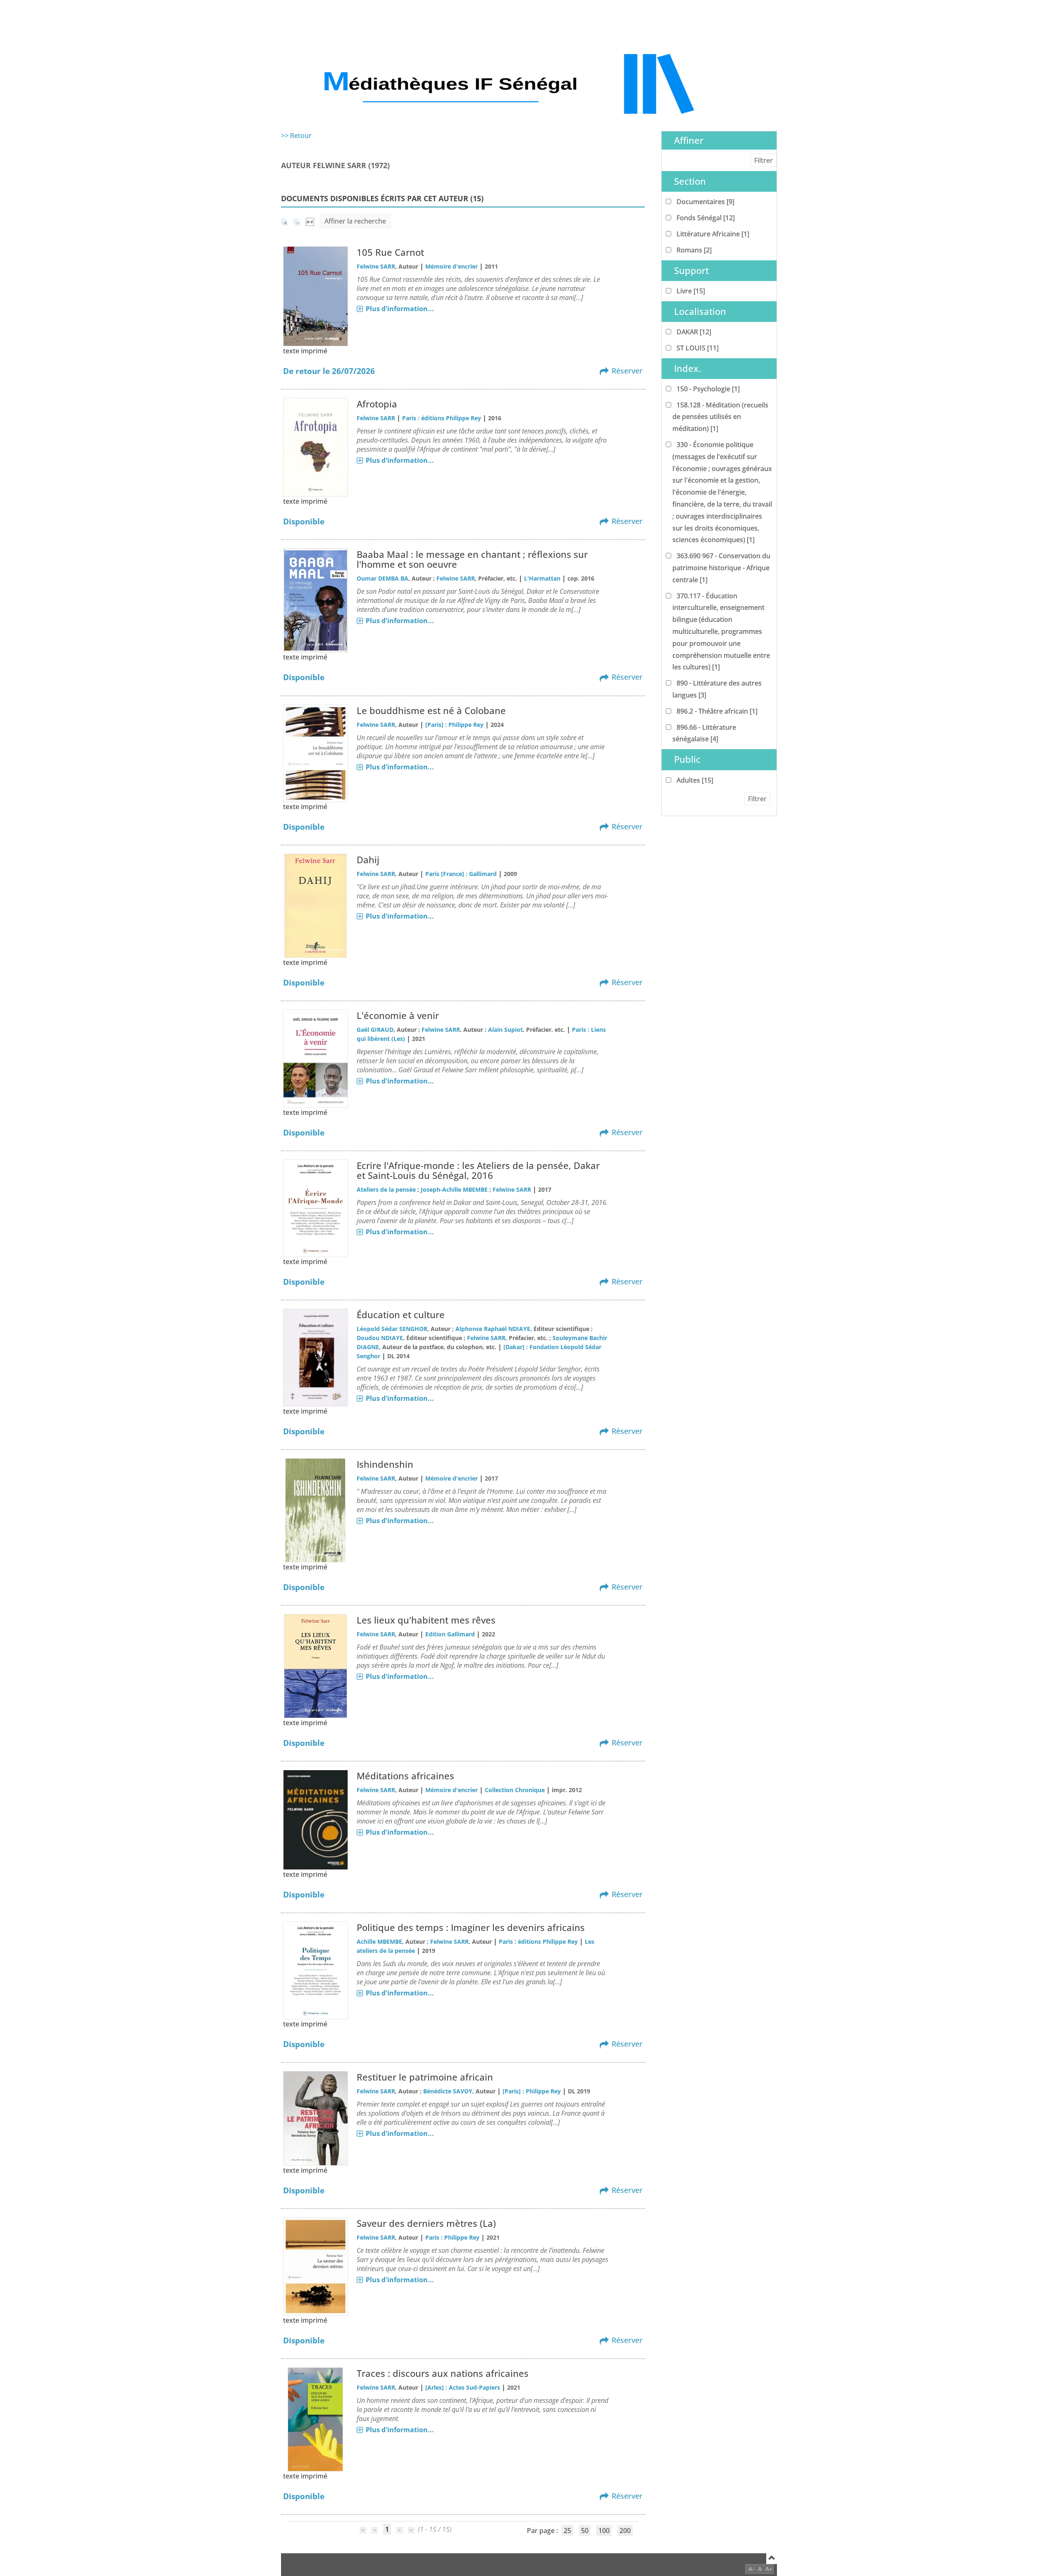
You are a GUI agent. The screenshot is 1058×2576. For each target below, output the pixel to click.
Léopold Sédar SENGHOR (392, 1329)
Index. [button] (687, 368)
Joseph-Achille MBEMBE (454, 1189)
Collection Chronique (515, 1790)
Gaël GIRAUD (375, 1030)
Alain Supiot (505, 1030)
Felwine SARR (376, 266)
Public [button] (687, 759)
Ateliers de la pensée (386, 1189)
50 (585, 2531)
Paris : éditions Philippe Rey (442, 418)
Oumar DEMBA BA (382, 578)
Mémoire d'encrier (452, 266)
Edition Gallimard (450, 1634)
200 (625, 2531)
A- (751, 2569)
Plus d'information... (400, 309)
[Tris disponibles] (310, 221)
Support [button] (691, 270)
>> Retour (296, 136)
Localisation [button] (700, 311)
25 (567, 2531)
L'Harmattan (542, 578)
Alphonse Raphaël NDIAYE (493, 1329)
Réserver (627, 371)
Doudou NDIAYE (380, 1338)
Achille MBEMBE (379, 1942)
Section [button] (690, 181)
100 (604, 2531)
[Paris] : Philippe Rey (454, 725)
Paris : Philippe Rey (452, 2237)
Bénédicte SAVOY (448, 2091)
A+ (769, 2569)
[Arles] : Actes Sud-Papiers (463, 2387)
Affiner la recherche (355, 221)
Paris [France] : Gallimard (461, 874)
